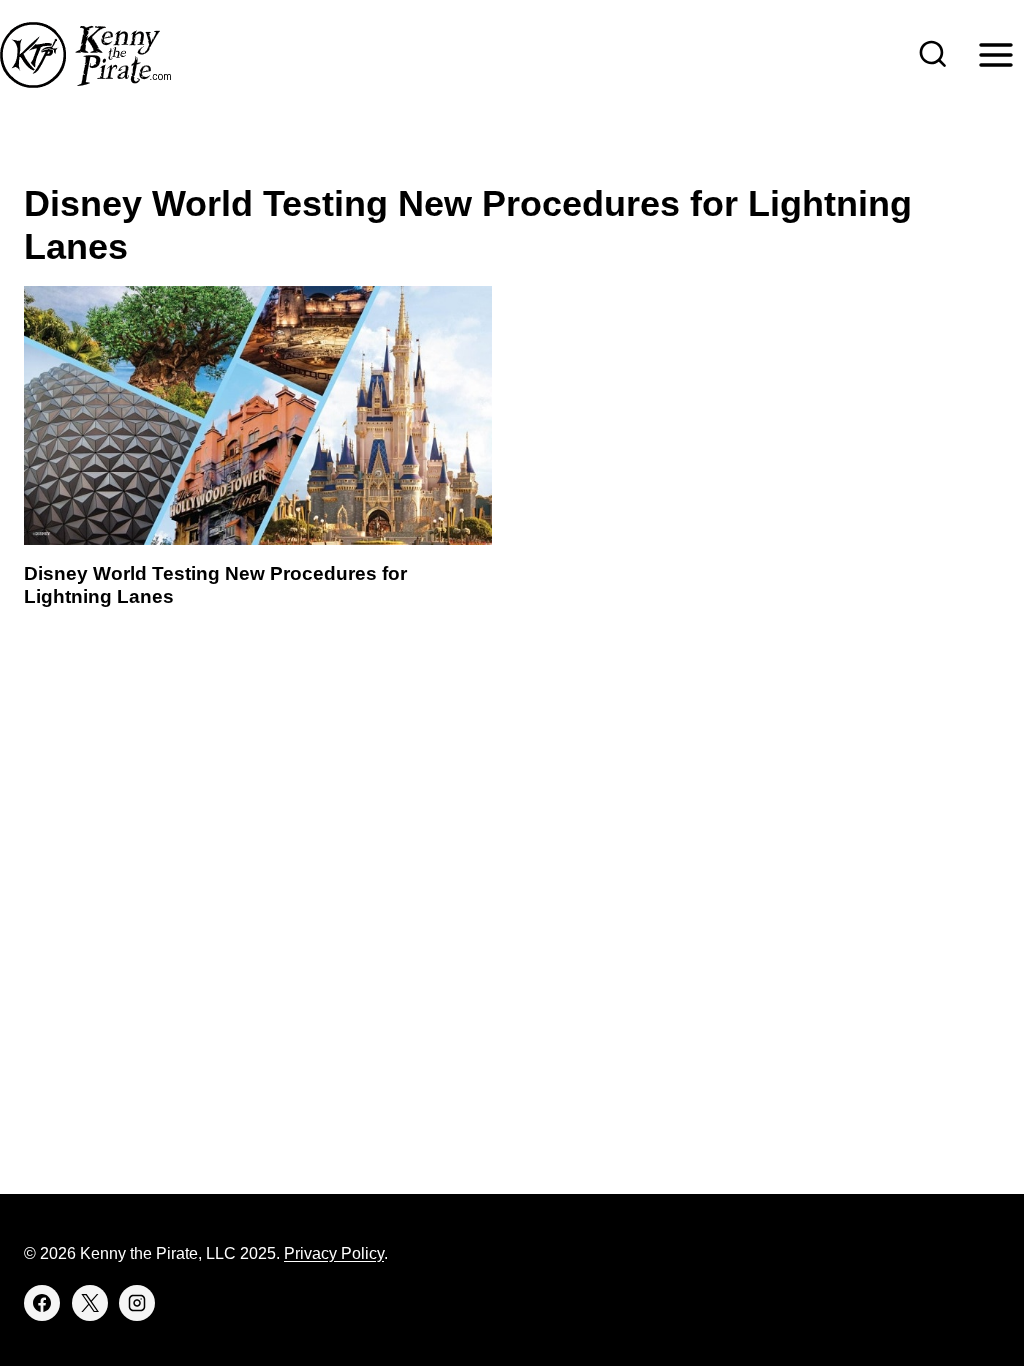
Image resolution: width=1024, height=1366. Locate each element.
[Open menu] (995, 54)
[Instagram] (137, 1303)
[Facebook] (42, 1303)
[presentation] (258, 415)
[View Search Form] (933, 55)
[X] (90, 1303)
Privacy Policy (334, 1253)
